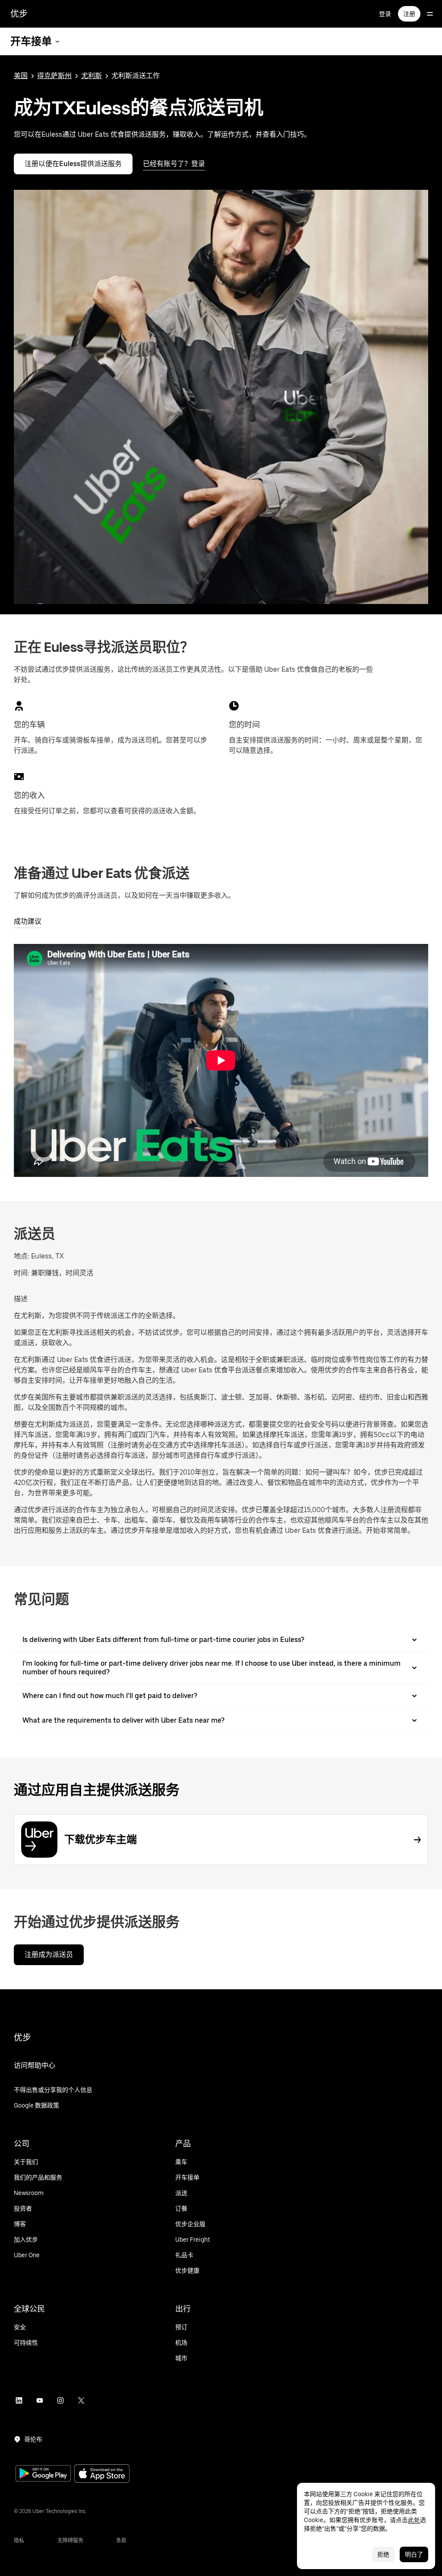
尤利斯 (92, 76)
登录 (385, 14)
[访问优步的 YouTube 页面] (40, 2400)
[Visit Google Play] (43, 2474)
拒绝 (383, 2554)
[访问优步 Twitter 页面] (81, 2400)
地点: (22, 1256)
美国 (21, 76)
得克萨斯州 (54, 76)
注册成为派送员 (49, 1955)
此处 (414, 2520)
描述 (21, 1299)
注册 (409, 14)
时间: (22, 1273)
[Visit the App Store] (102, 2474)
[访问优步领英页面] (19, 2400)
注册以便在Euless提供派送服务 (73, 164)
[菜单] (430, 14)
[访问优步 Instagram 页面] (60, 2400)
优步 (19, 14)
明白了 (414, 2554)
